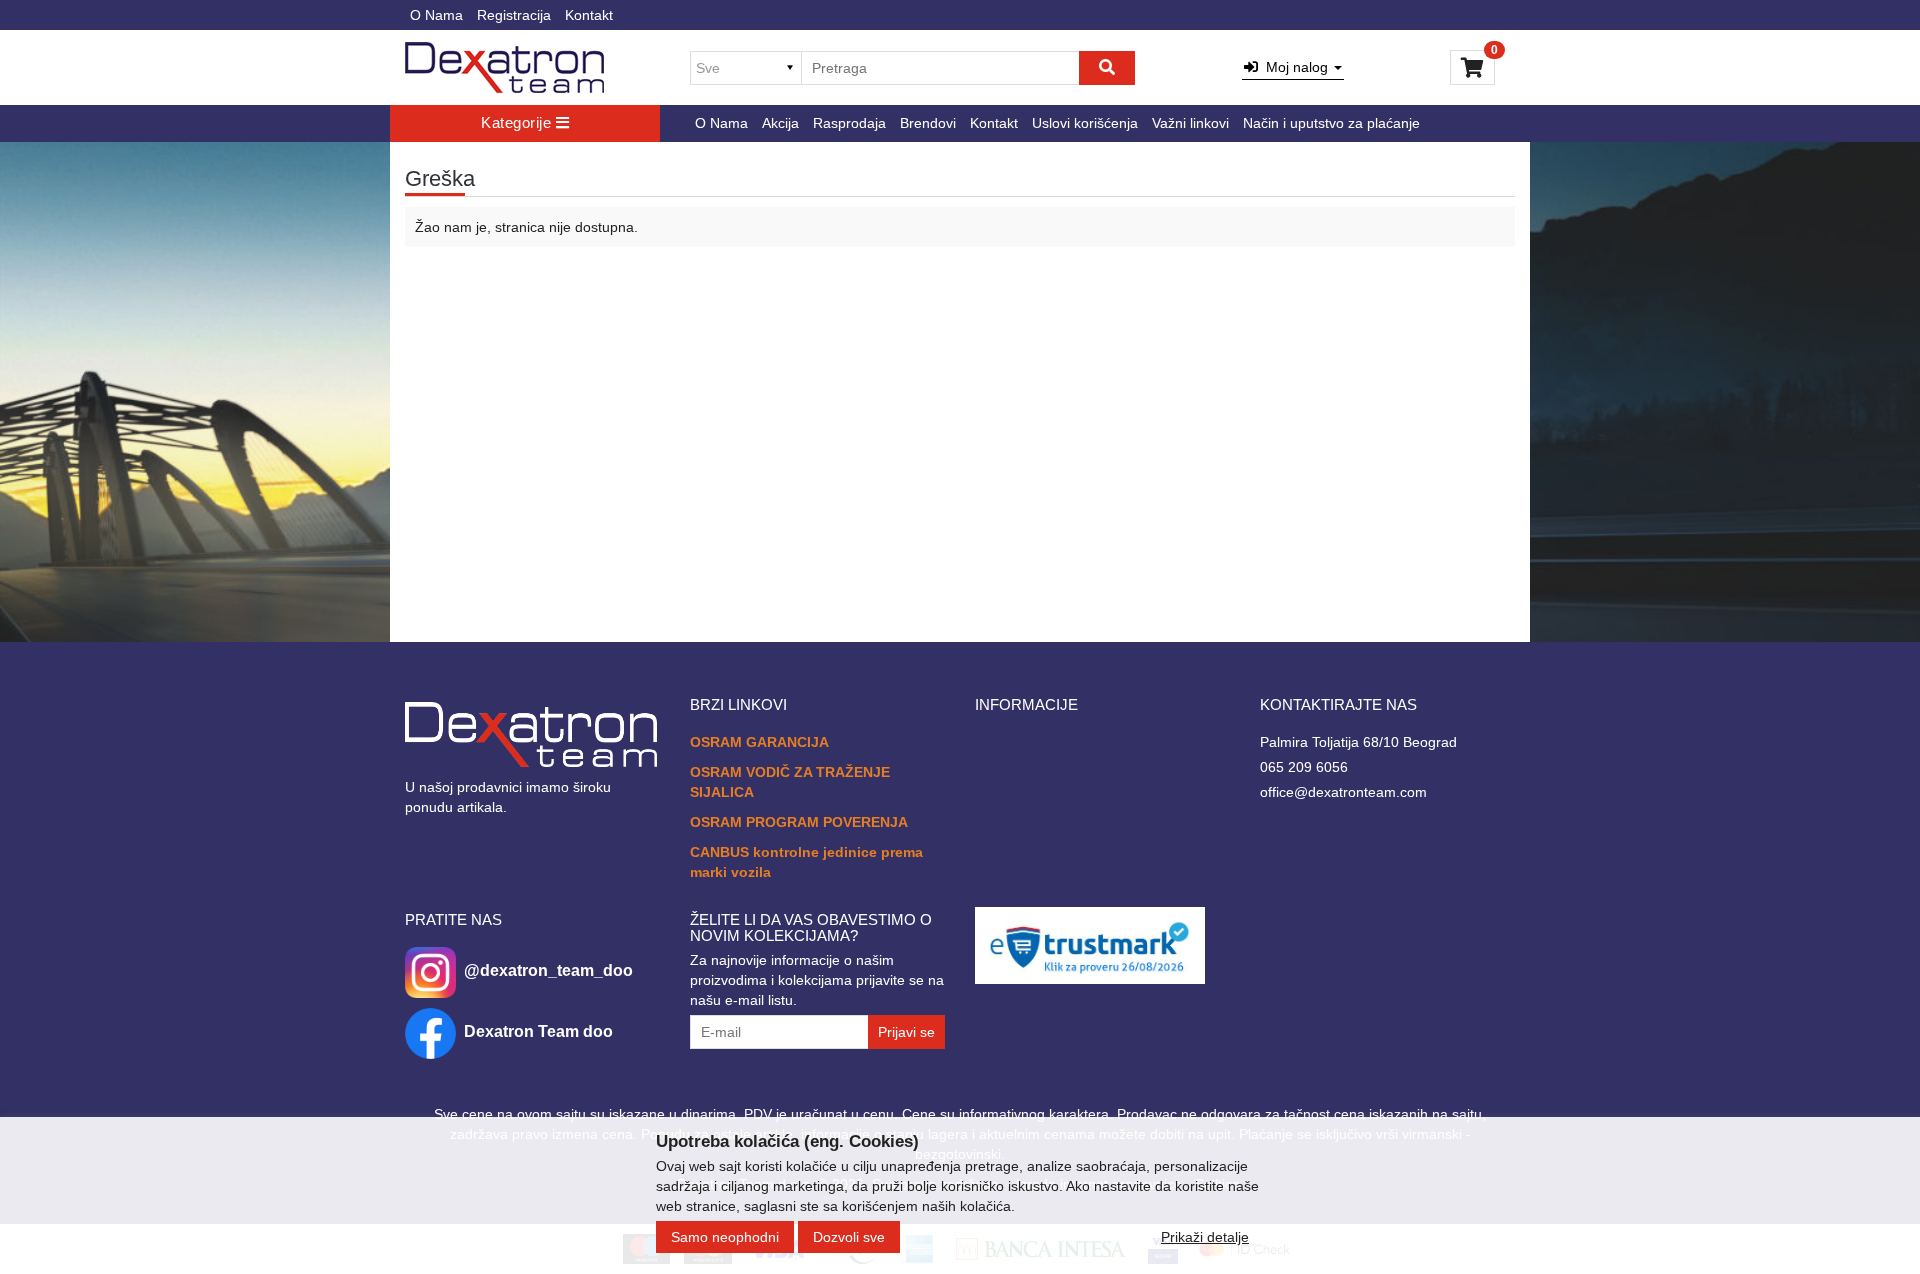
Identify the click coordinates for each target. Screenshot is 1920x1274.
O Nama (436, 15)
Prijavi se (906, 1032)
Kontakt (589, 15)
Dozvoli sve (849, 1237)
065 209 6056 (1304, 767)
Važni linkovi (1190, 123)
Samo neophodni (725, 1237)
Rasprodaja (849, 123)
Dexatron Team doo (538, 1031)
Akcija (780, 123)
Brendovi (928, 123)
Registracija (514, 15)
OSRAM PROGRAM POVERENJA (799, 822)
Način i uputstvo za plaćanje (1331, 123)
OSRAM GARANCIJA (759, 742)
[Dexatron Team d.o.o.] (504, 67)
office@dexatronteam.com (1343, 792)
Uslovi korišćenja (1085, 123)
